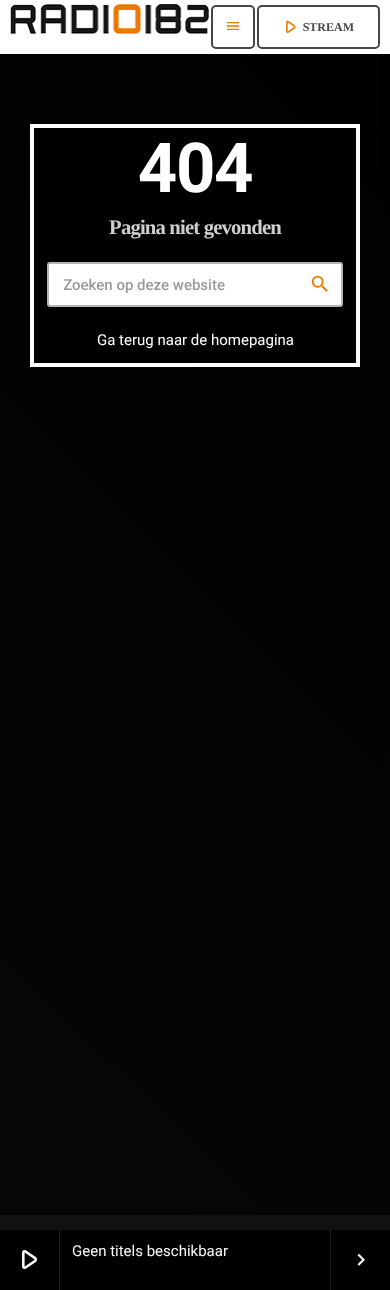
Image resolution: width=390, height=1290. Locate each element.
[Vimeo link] (109, 27)
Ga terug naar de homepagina (195, 340)
